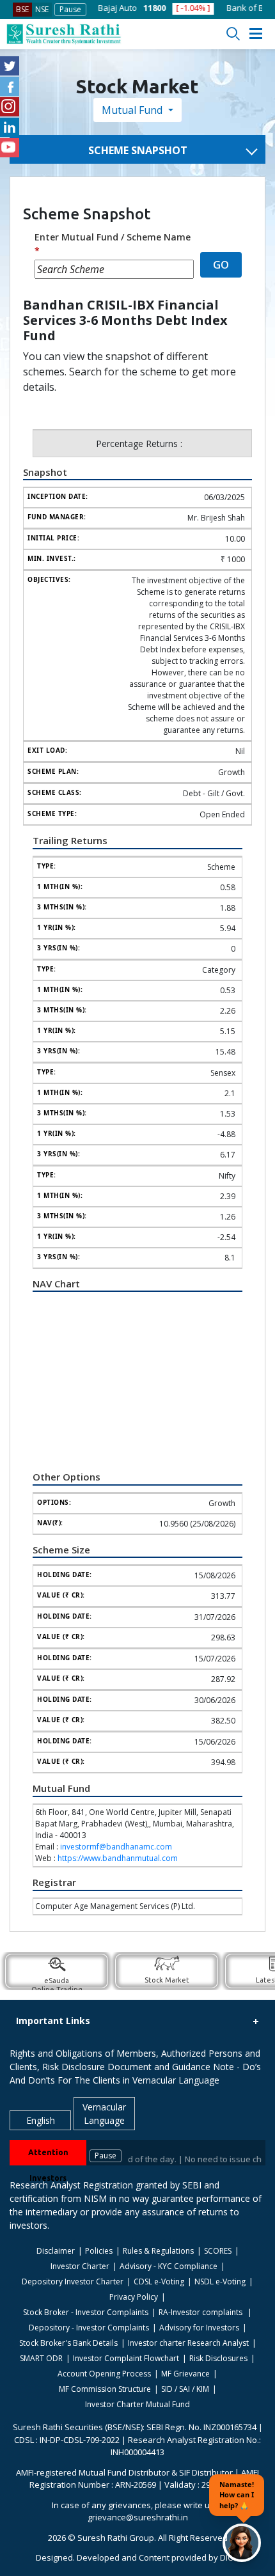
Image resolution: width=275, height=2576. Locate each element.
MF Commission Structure (105, 2389)
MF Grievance (185, 2374)
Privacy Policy (134, 2297)
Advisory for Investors (199, 2328)
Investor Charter (80, 2266)
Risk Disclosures (218, 2358)
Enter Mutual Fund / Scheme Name (113, 244)
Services (249, 329)
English (41, 2120)
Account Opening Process (104, 2374)
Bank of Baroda (218, 8)
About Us (250, 427)
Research (251, 354)
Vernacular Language (104, 2114)
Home (244, 111)
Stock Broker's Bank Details (68, 2343)
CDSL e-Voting (159, 2281)
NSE (42, 9)
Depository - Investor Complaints (89, 2328)
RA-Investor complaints (201, 2312)
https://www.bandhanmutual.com (118, 1858)
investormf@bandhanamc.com (116, 1847)
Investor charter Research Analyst (188, 2343)
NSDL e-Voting (220, 2281)
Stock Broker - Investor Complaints (86, 2312)
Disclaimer (56, 2251)
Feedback (251, 378)
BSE (22, 9)
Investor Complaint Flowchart (126, 2358)
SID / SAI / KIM (185, 2389)
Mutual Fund (133, 110)
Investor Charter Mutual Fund (137, 2404)
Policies (99, 2251)
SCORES (218, 2251)
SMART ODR (41, 2358)
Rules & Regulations (158, 2251)
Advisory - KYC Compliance (169, 2266)
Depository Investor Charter (73, 2281)
